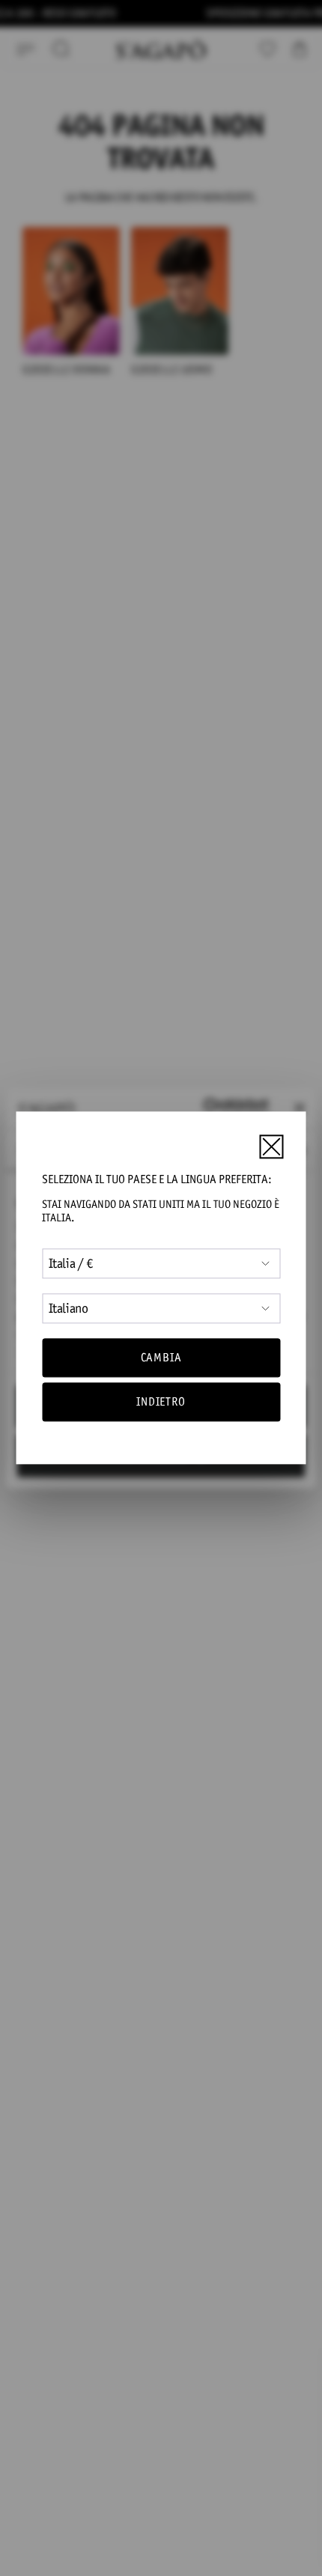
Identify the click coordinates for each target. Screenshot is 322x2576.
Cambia (161, 1357)
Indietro (161, 1402)
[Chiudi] (271, 1146)
